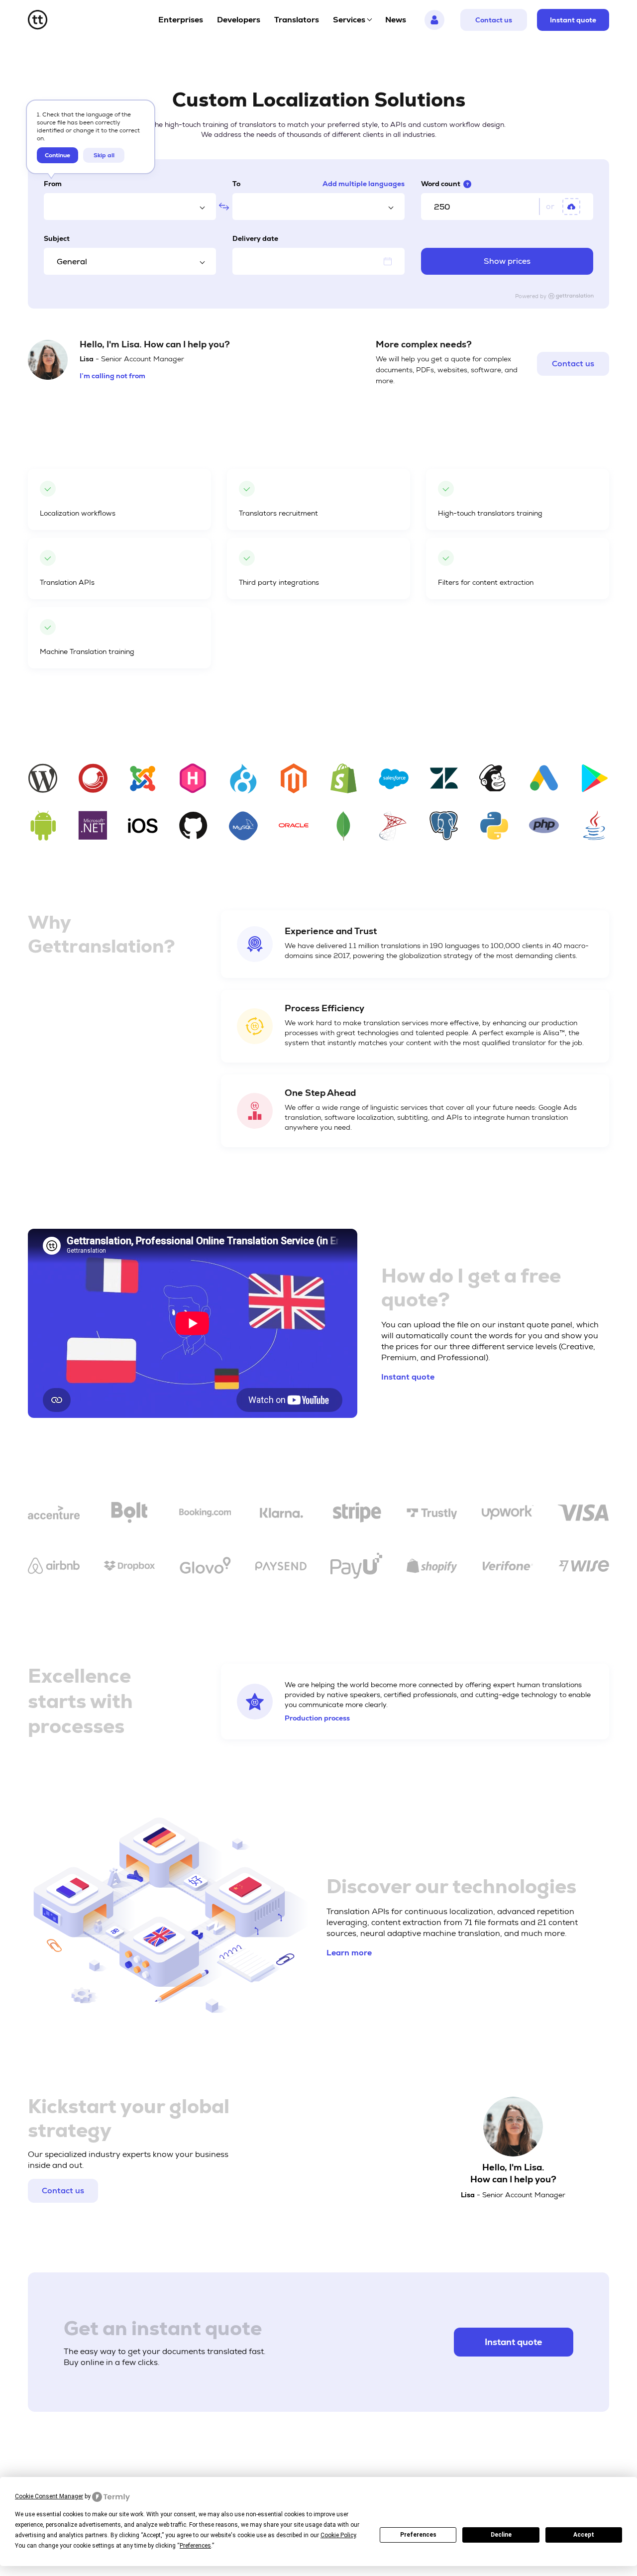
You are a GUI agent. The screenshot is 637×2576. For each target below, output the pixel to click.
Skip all (104, 155)
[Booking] (205, 1514)
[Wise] (583, 1568)
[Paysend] (281, 1568)
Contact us (494, 20)
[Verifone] (508, 1567)
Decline (501, 2535)
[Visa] (583, 1514)
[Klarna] (281, 1514)
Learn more (349, 1953)
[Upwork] (508, 1514)
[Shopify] (432, 1568)
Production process (317, 1718)
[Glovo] (205, 1568)
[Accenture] (54, 1514)
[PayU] (356, 1567)
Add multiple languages (364, 184)
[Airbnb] (54, 1567)
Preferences (418, 2535)
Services (349, 20)
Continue (57, 155)
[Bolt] (129, 1514)
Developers (239, 20)
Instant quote (573, 20)
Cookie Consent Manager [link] (49, 2496)
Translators (297, 20)
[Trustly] (432, 1514)
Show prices (507, 261)
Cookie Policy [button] (338, 2535)
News (396, 20)
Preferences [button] (195, 2546)
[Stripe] (356, 1514)
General (72, 262)
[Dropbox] (129, 1567)
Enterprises (181, 20)
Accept (584, 2535)
